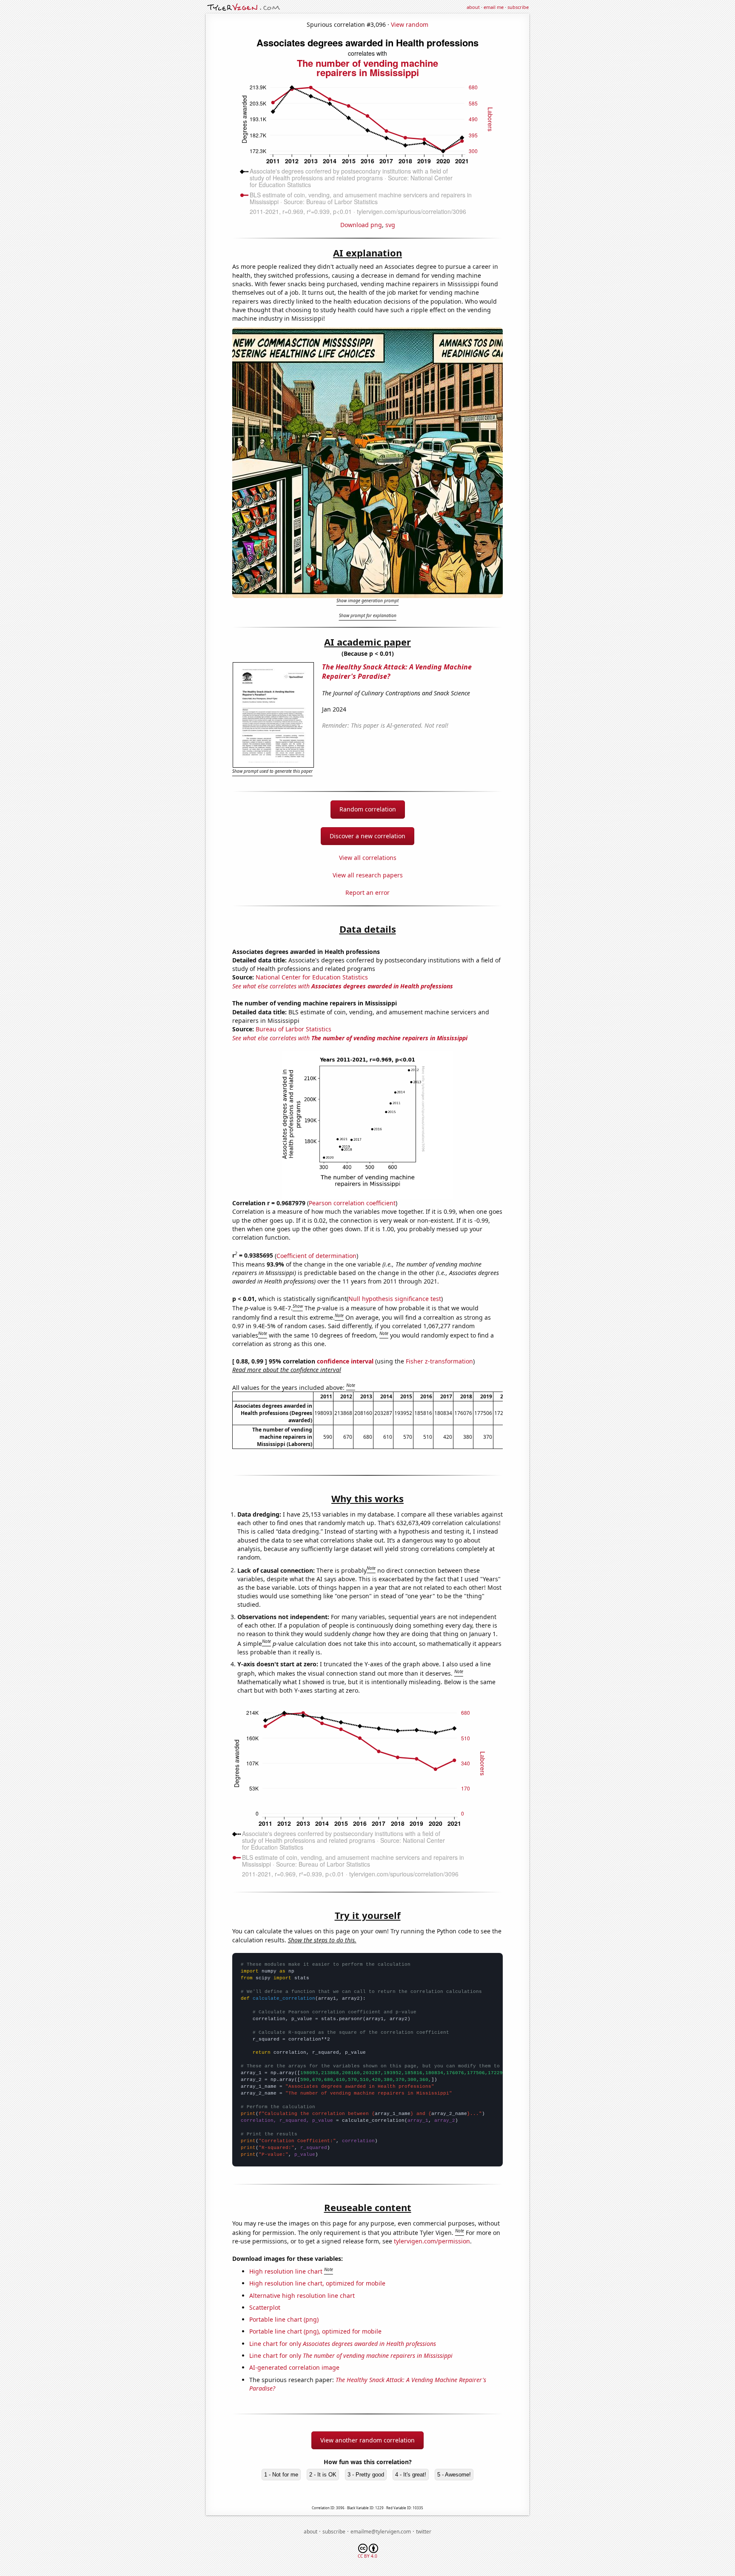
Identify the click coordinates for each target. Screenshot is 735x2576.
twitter (424, 2532)
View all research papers (368, 875)
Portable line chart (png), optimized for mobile (315, 2331)
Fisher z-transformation (439, 1361)
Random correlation (368, 809)
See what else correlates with (343, 986)
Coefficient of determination (316, 1255)
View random (410, 24)
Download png (361, 225)
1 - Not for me (281, 2475)
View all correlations (368, 858)
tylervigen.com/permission (432, 2241)
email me (494, 7)
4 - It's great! (411, 2475)
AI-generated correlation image (294, 2367)
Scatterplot (265, 2307)
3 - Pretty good (366, 2475)
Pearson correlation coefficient (352, 1203)
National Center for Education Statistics (312, 977)
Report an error (367, 892)
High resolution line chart (286, 2271)
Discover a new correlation (367, 836)
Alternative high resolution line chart (302, 2296)
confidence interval (345, 1361)
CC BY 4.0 (367, 2556)
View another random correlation (367, 2440)
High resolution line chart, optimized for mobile (317, 2283)
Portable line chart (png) (284, 2319)
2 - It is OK (323, 2475)
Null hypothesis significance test (395, 1299)
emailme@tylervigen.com (381, 2532)
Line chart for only (343, 2344)
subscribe (518, 7)
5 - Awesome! (454, 2475)
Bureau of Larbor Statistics (293, 1029)
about (473, 7)
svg (390, 225)
